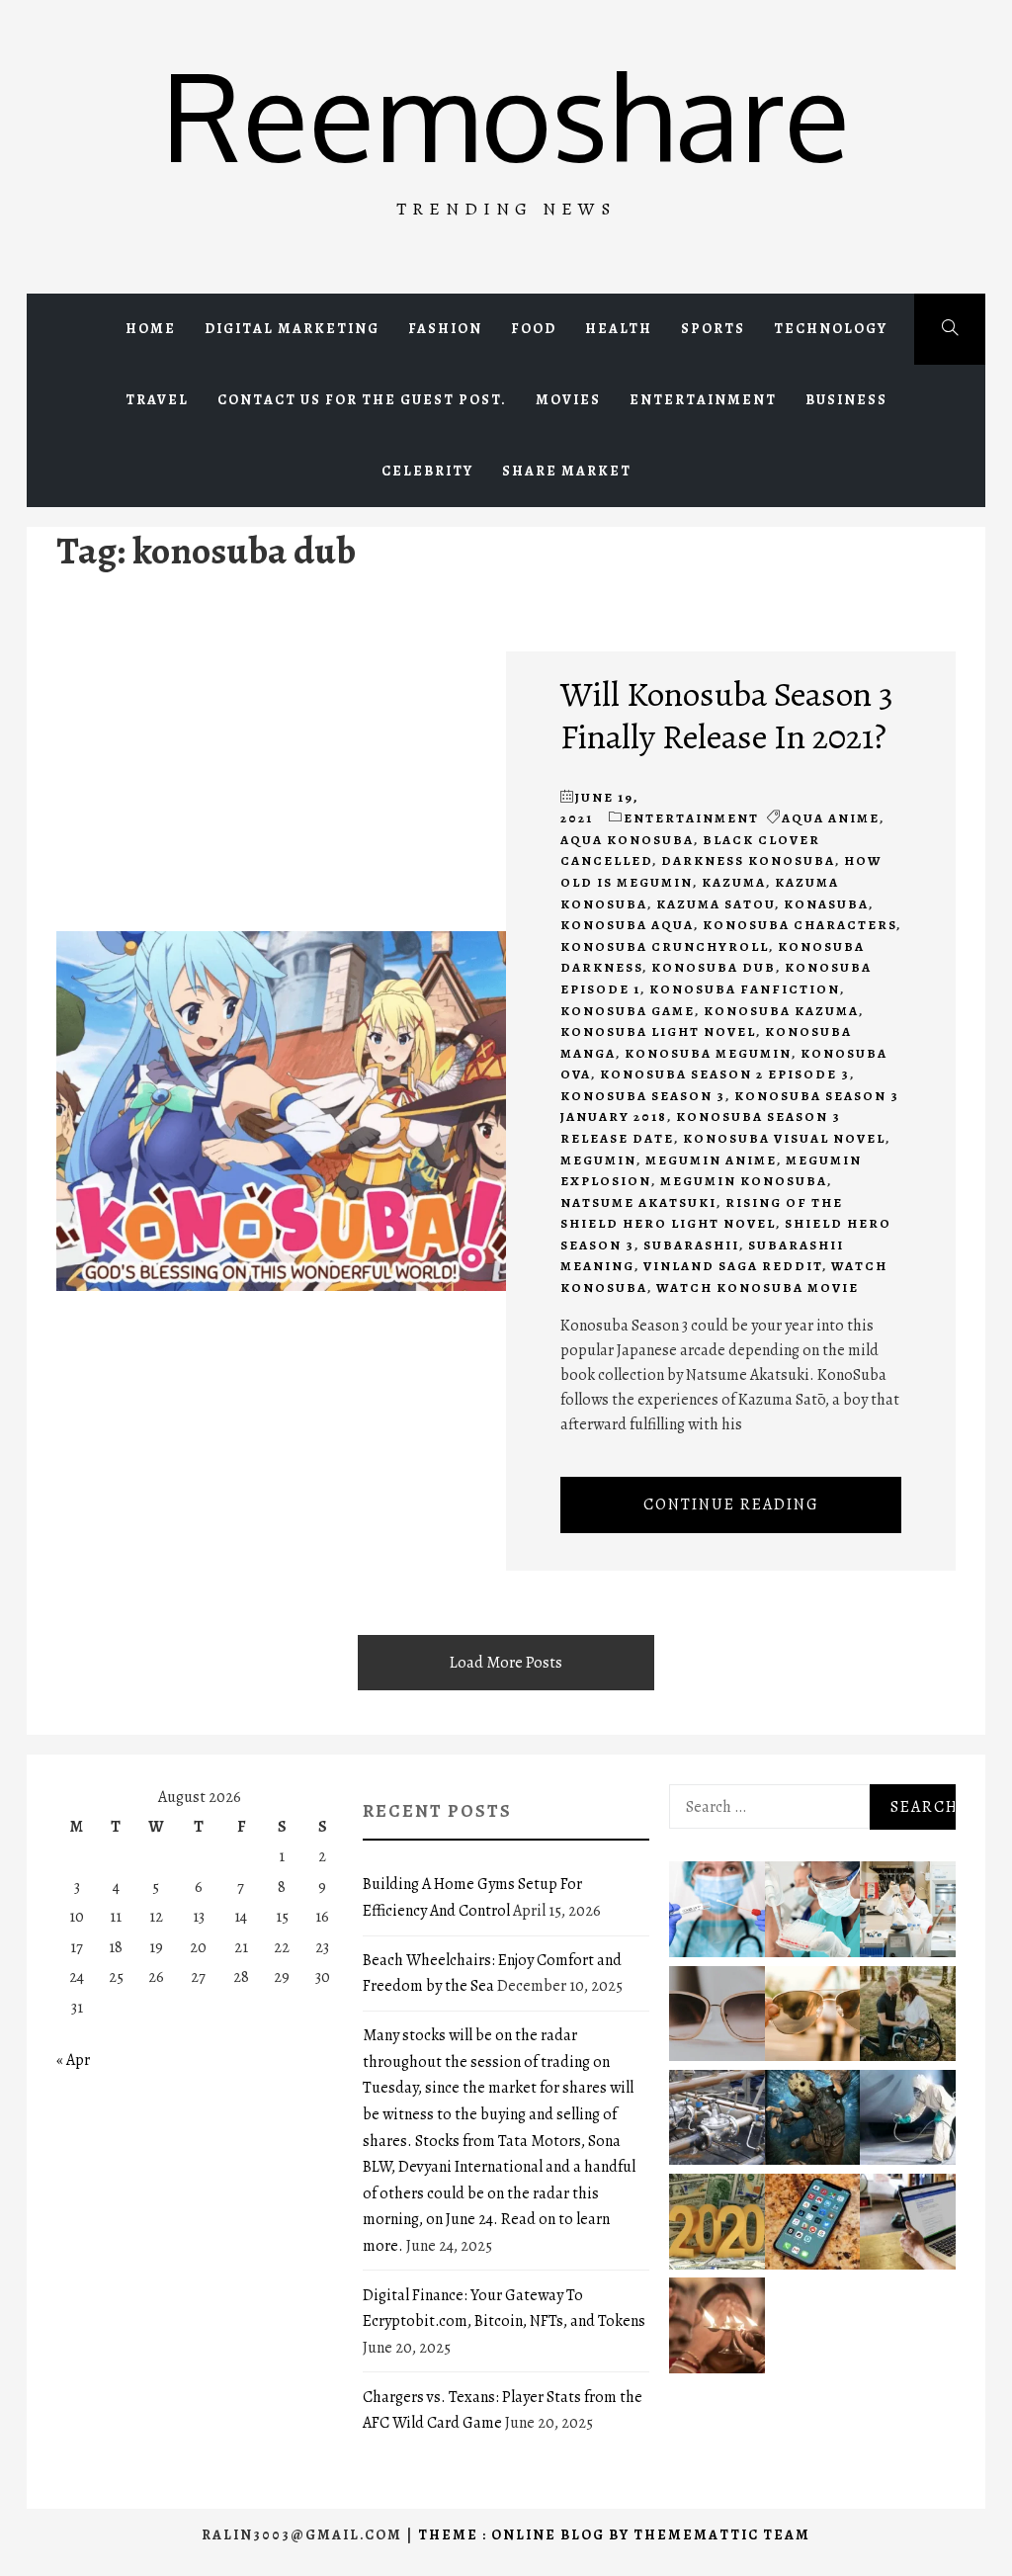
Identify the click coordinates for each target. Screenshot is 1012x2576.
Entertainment (703, 400)
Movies (568, 400)
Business (846, 400)
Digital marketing (292, 329)
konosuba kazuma (781, 1011)
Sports (713, 329)
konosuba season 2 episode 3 (725, 1074)
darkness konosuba (748, 860)
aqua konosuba (627, 840)
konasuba (826, 904)
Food (534, 329)
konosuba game (628, 1011)
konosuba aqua (627, 925)
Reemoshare (506, 114)
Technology (831, 329)
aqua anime (831, 818)
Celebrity (427, 471)
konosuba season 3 (643, 1096)
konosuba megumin (708, 1053)
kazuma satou (716, 904)
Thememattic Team (722, 2535)
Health (619, 329)
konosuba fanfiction (745, 989)
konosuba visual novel (784, 1138)
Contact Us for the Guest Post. (362, 400)
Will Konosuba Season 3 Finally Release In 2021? (727, 715)
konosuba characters (800, 925)
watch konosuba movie (758, 1288)
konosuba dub (714, 967)
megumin (598, 1160)
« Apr (73, 2060)
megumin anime (711, 1160)
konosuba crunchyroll (665, 946)
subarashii (691, 1245)
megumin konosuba (744, 1181)
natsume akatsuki (638, 1202)
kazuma (734, 882)
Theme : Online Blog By (526, 2535)
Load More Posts (506, 1663)
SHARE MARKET (567, 471)
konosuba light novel (658, 1031)
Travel (157, 400)
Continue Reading (731, 1504)
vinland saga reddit (733, 1266)
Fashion (445, 329)
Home (151, 329)
